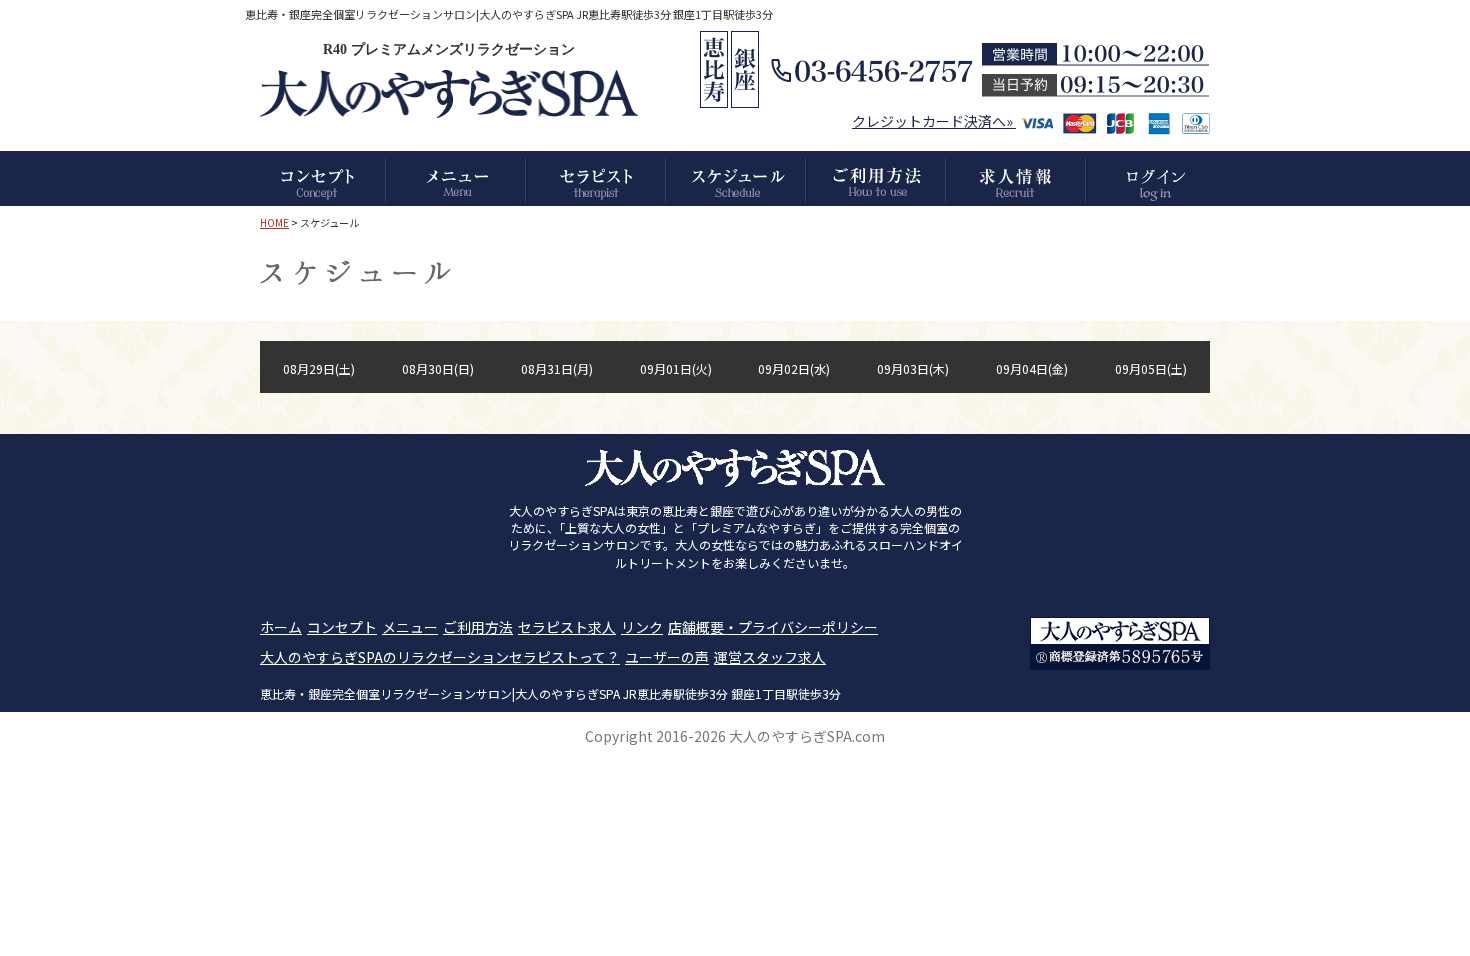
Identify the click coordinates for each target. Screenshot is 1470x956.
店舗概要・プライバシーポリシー (773, 627)
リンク (642, 627)
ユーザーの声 (667, 657)
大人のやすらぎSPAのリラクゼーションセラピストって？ (440, 657)
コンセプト (342, 627)
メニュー (410, 627)
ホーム (281, 627)
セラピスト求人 (567, 627)
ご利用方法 (478, 627)
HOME (274, 222)
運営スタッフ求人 (770, 657)
